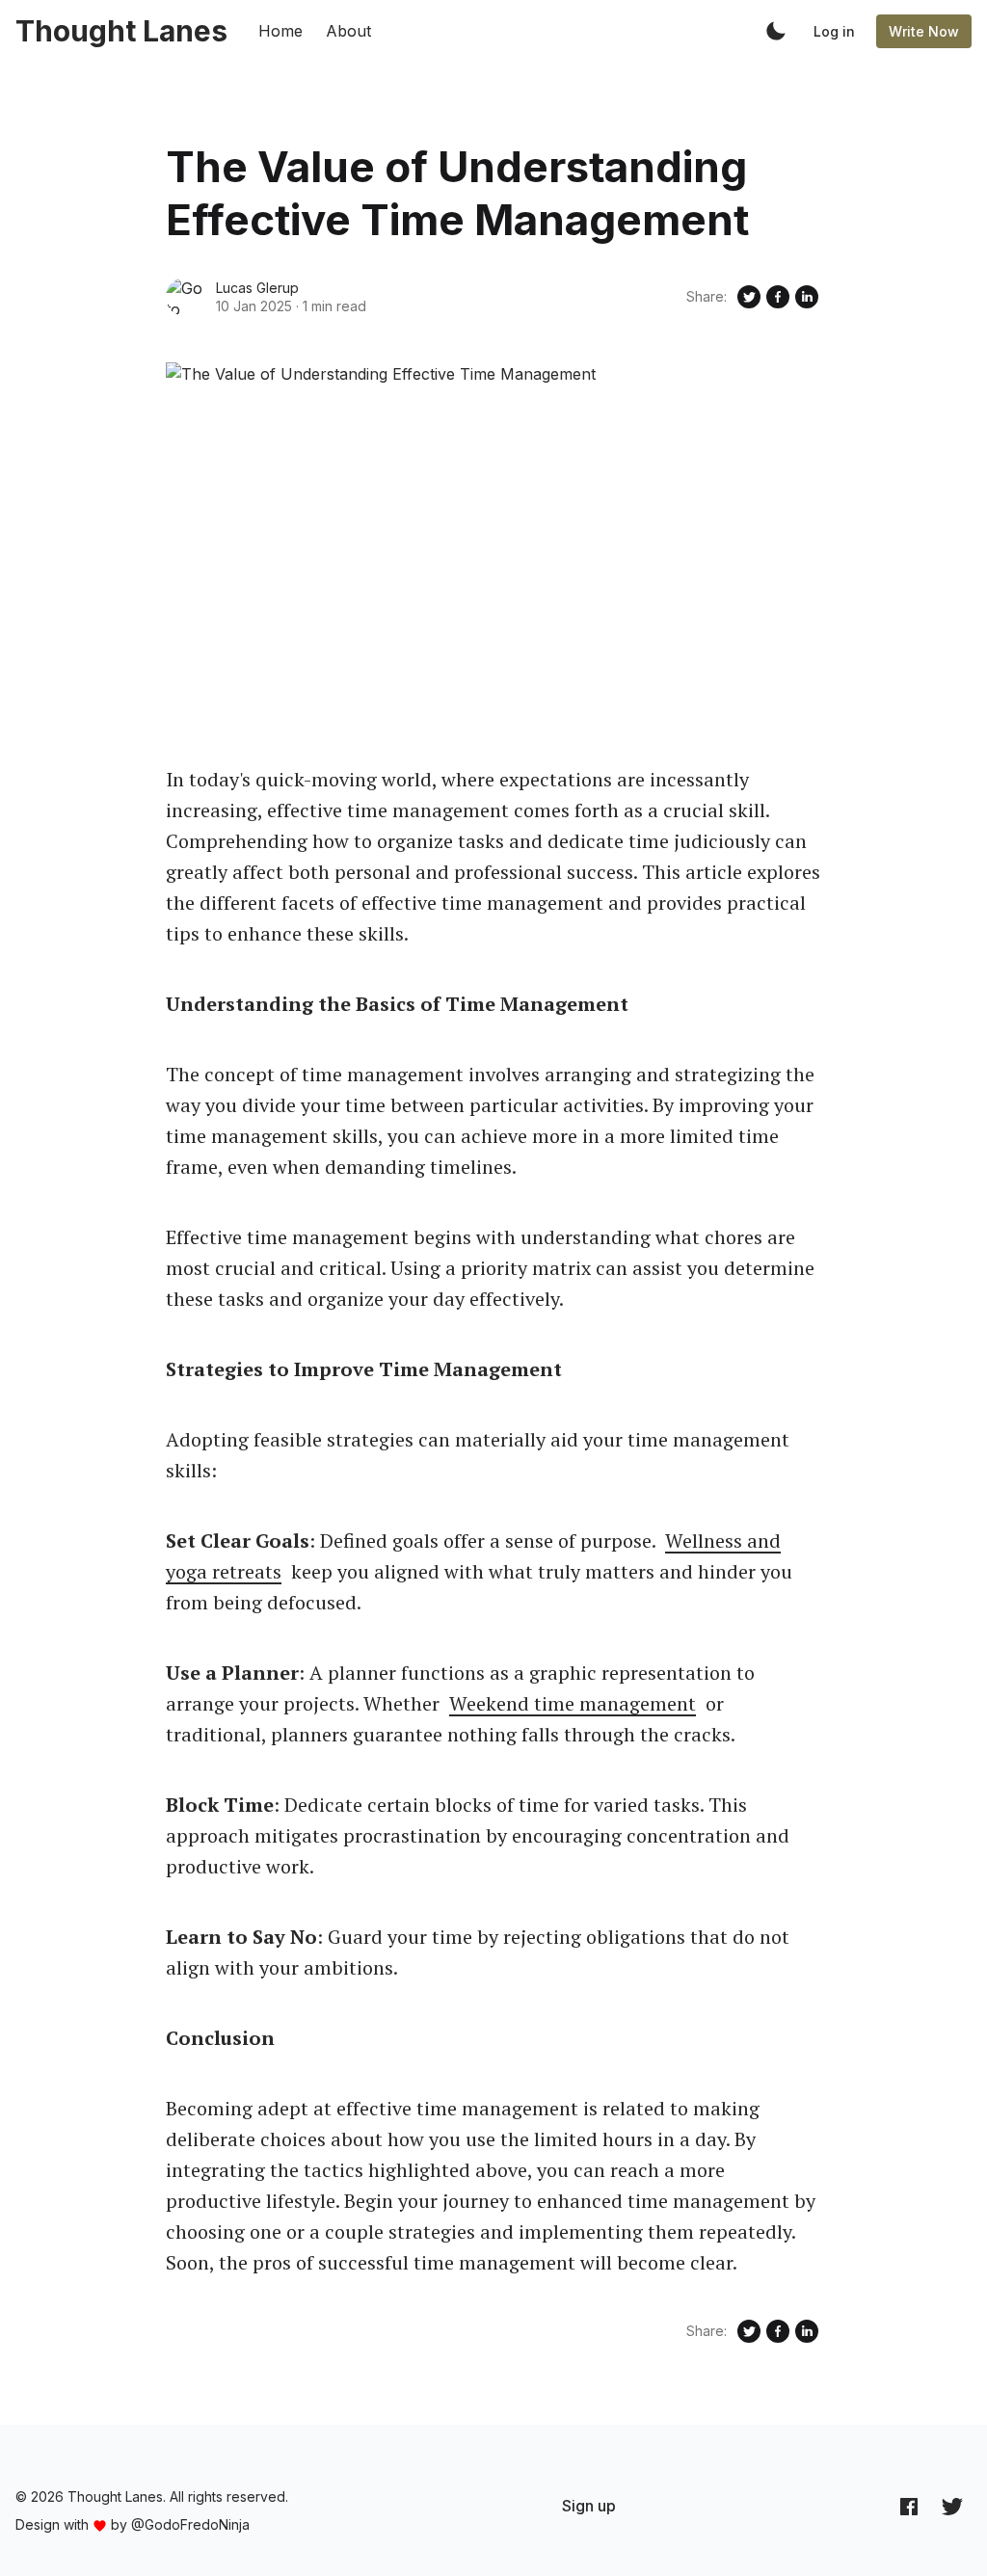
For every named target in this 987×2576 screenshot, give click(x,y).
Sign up (589, 2506)
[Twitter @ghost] (952, 2507)
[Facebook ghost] (909, 2507)
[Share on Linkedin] (807, 297)
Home (280, 31)
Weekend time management (573, 1703)
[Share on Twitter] (749, 297)
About (348, 31)
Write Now (924, 31)
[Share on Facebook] (778, 297)
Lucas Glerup (257, 288)
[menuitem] (589, 2506)
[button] (776, 31)
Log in (834, 31)
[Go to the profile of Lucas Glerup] (185, 297)
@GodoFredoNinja (190, 2524)
